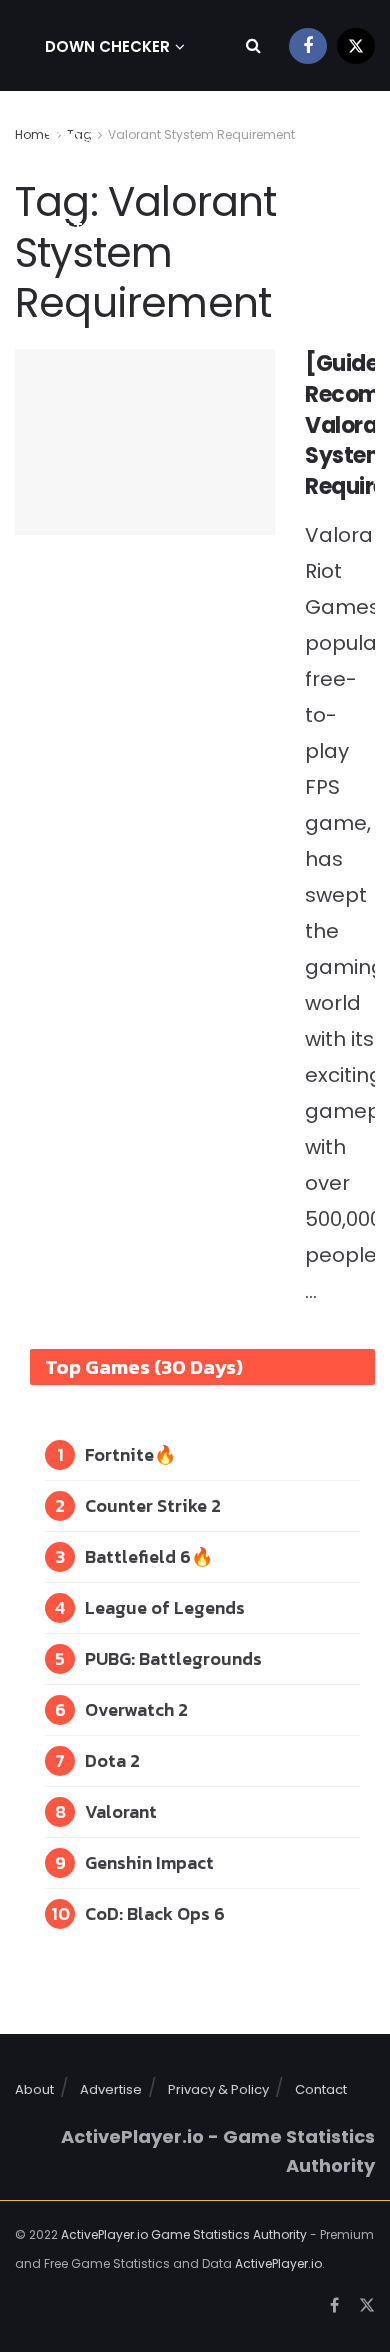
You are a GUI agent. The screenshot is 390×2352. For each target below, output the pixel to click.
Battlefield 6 (138, 1556)
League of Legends (165, 1607)
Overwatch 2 (136, 1709)
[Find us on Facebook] (308, 45)
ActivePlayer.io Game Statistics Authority (184, 2234)
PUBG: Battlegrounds (173, 1658)
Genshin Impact (149, 1862)
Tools (71, 137)
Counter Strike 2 (153, 1505)
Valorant (121, 1811)
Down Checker (107, 46)
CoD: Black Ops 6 (155, 1913)
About (34, 2089)
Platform (86, 228)
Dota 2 (112, 1760)
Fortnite (119, 1454)
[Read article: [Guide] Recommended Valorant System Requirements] (145, 442)
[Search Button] (253, 45)
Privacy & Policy (218, 2089)
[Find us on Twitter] (356, 45)
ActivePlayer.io (278, 2263)
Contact (321, 2089)
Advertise (111, 2089)
